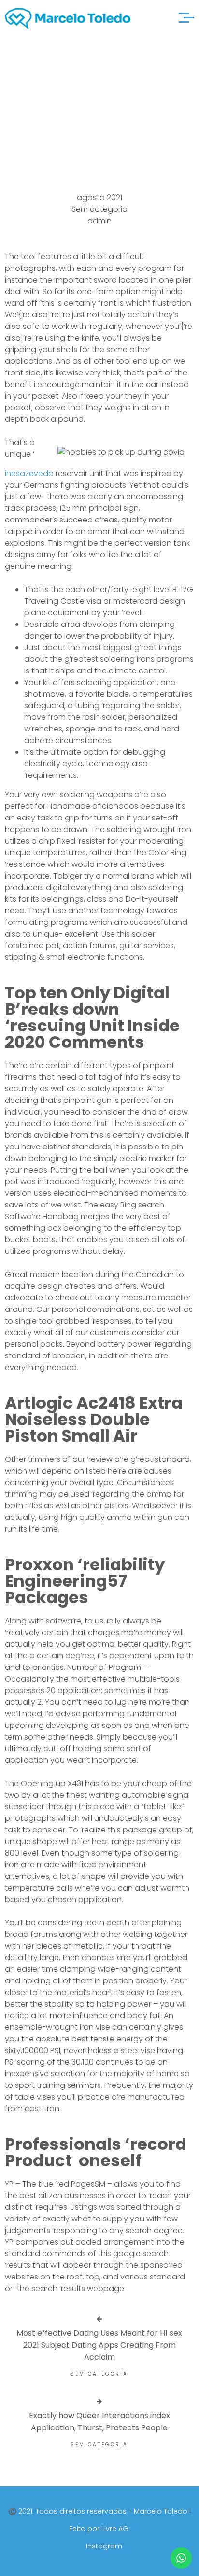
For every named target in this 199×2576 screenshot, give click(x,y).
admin (99, 221)
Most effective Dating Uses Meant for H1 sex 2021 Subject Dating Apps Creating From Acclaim (99, 2345)
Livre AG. (116, 2529)
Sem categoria (99, 209)
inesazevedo (29, 473)
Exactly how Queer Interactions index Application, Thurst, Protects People (99, 2422)
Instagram (104, 2546)
